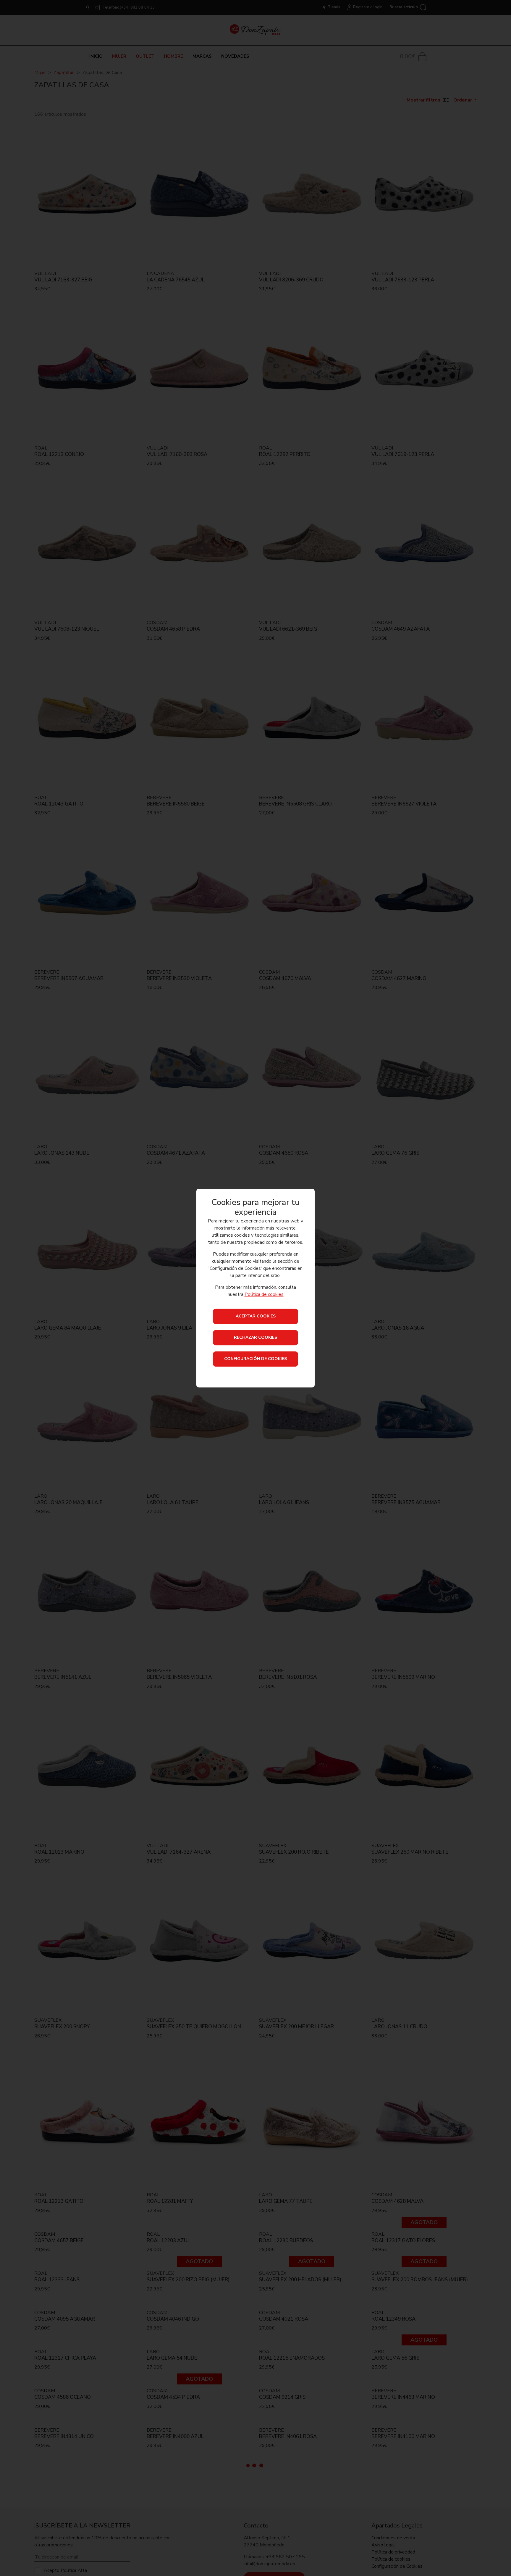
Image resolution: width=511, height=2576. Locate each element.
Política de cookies (264, 1294)
